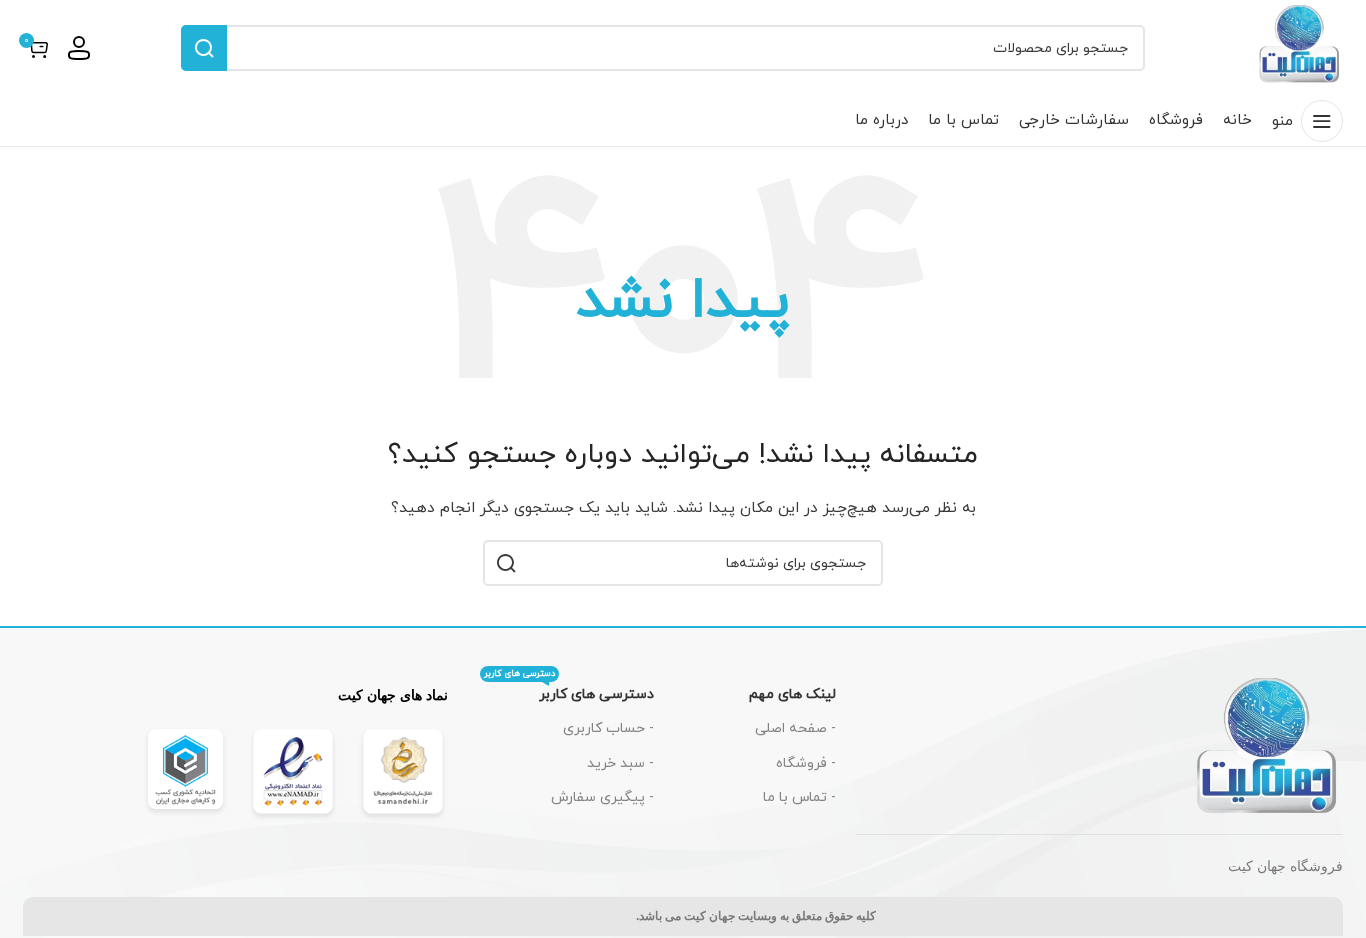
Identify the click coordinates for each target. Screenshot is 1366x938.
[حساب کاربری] (79, 48)
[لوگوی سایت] (1300, 46)
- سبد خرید (620, 763)
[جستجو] (204, 48)
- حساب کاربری (608, 728)
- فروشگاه (806, 763)
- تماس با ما (799, 797)
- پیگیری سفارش (602, 797)
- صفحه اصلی (795, 728)
